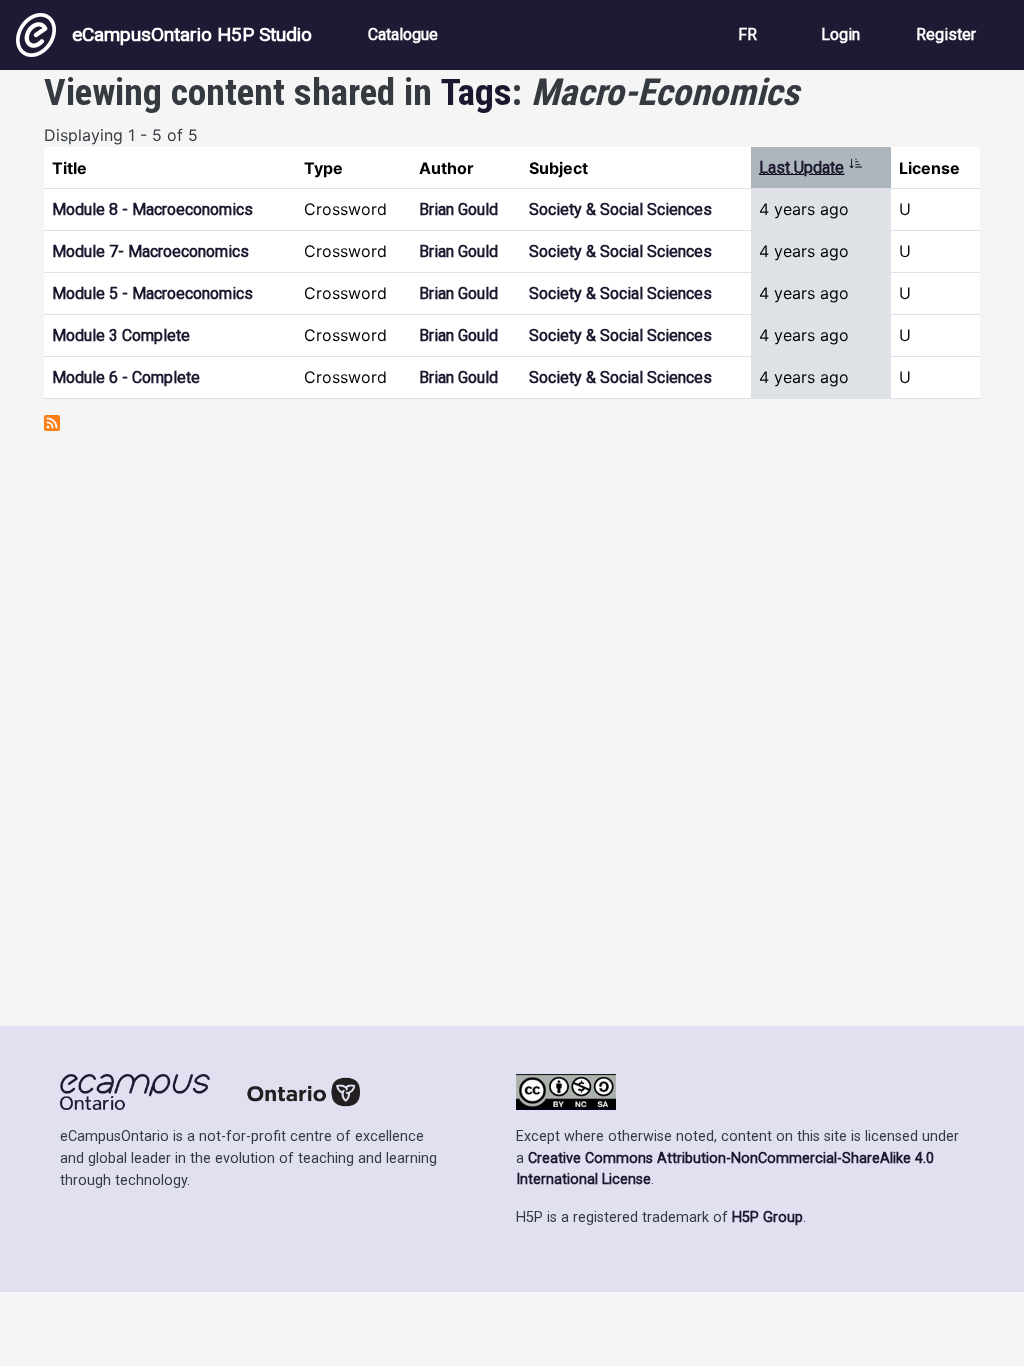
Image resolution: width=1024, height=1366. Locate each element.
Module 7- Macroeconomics (150, 251)
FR (747, 34)
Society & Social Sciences (620, 209)
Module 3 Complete (121, 335)
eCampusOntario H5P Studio (192, 34)
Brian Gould (458, 209)
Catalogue (403, 34)
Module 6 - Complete (126, 377)
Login (840, 34)
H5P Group (767, 1217)
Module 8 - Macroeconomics (152, 209)
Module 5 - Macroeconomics (152, 293)
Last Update (811, 167)
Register (946, 34)
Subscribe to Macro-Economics (52, 423)
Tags (476, 92)
